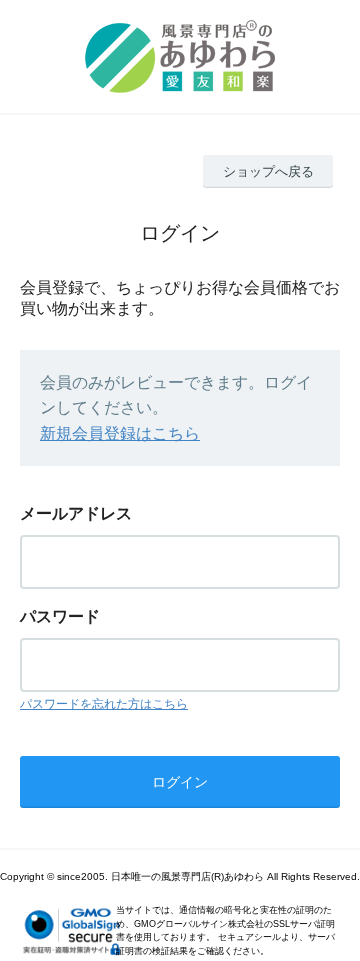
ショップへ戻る (268, 171)
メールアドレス (76, 513)
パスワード (60, 616)
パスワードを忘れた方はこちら (104, 704)
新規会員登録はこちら (120, 433)
